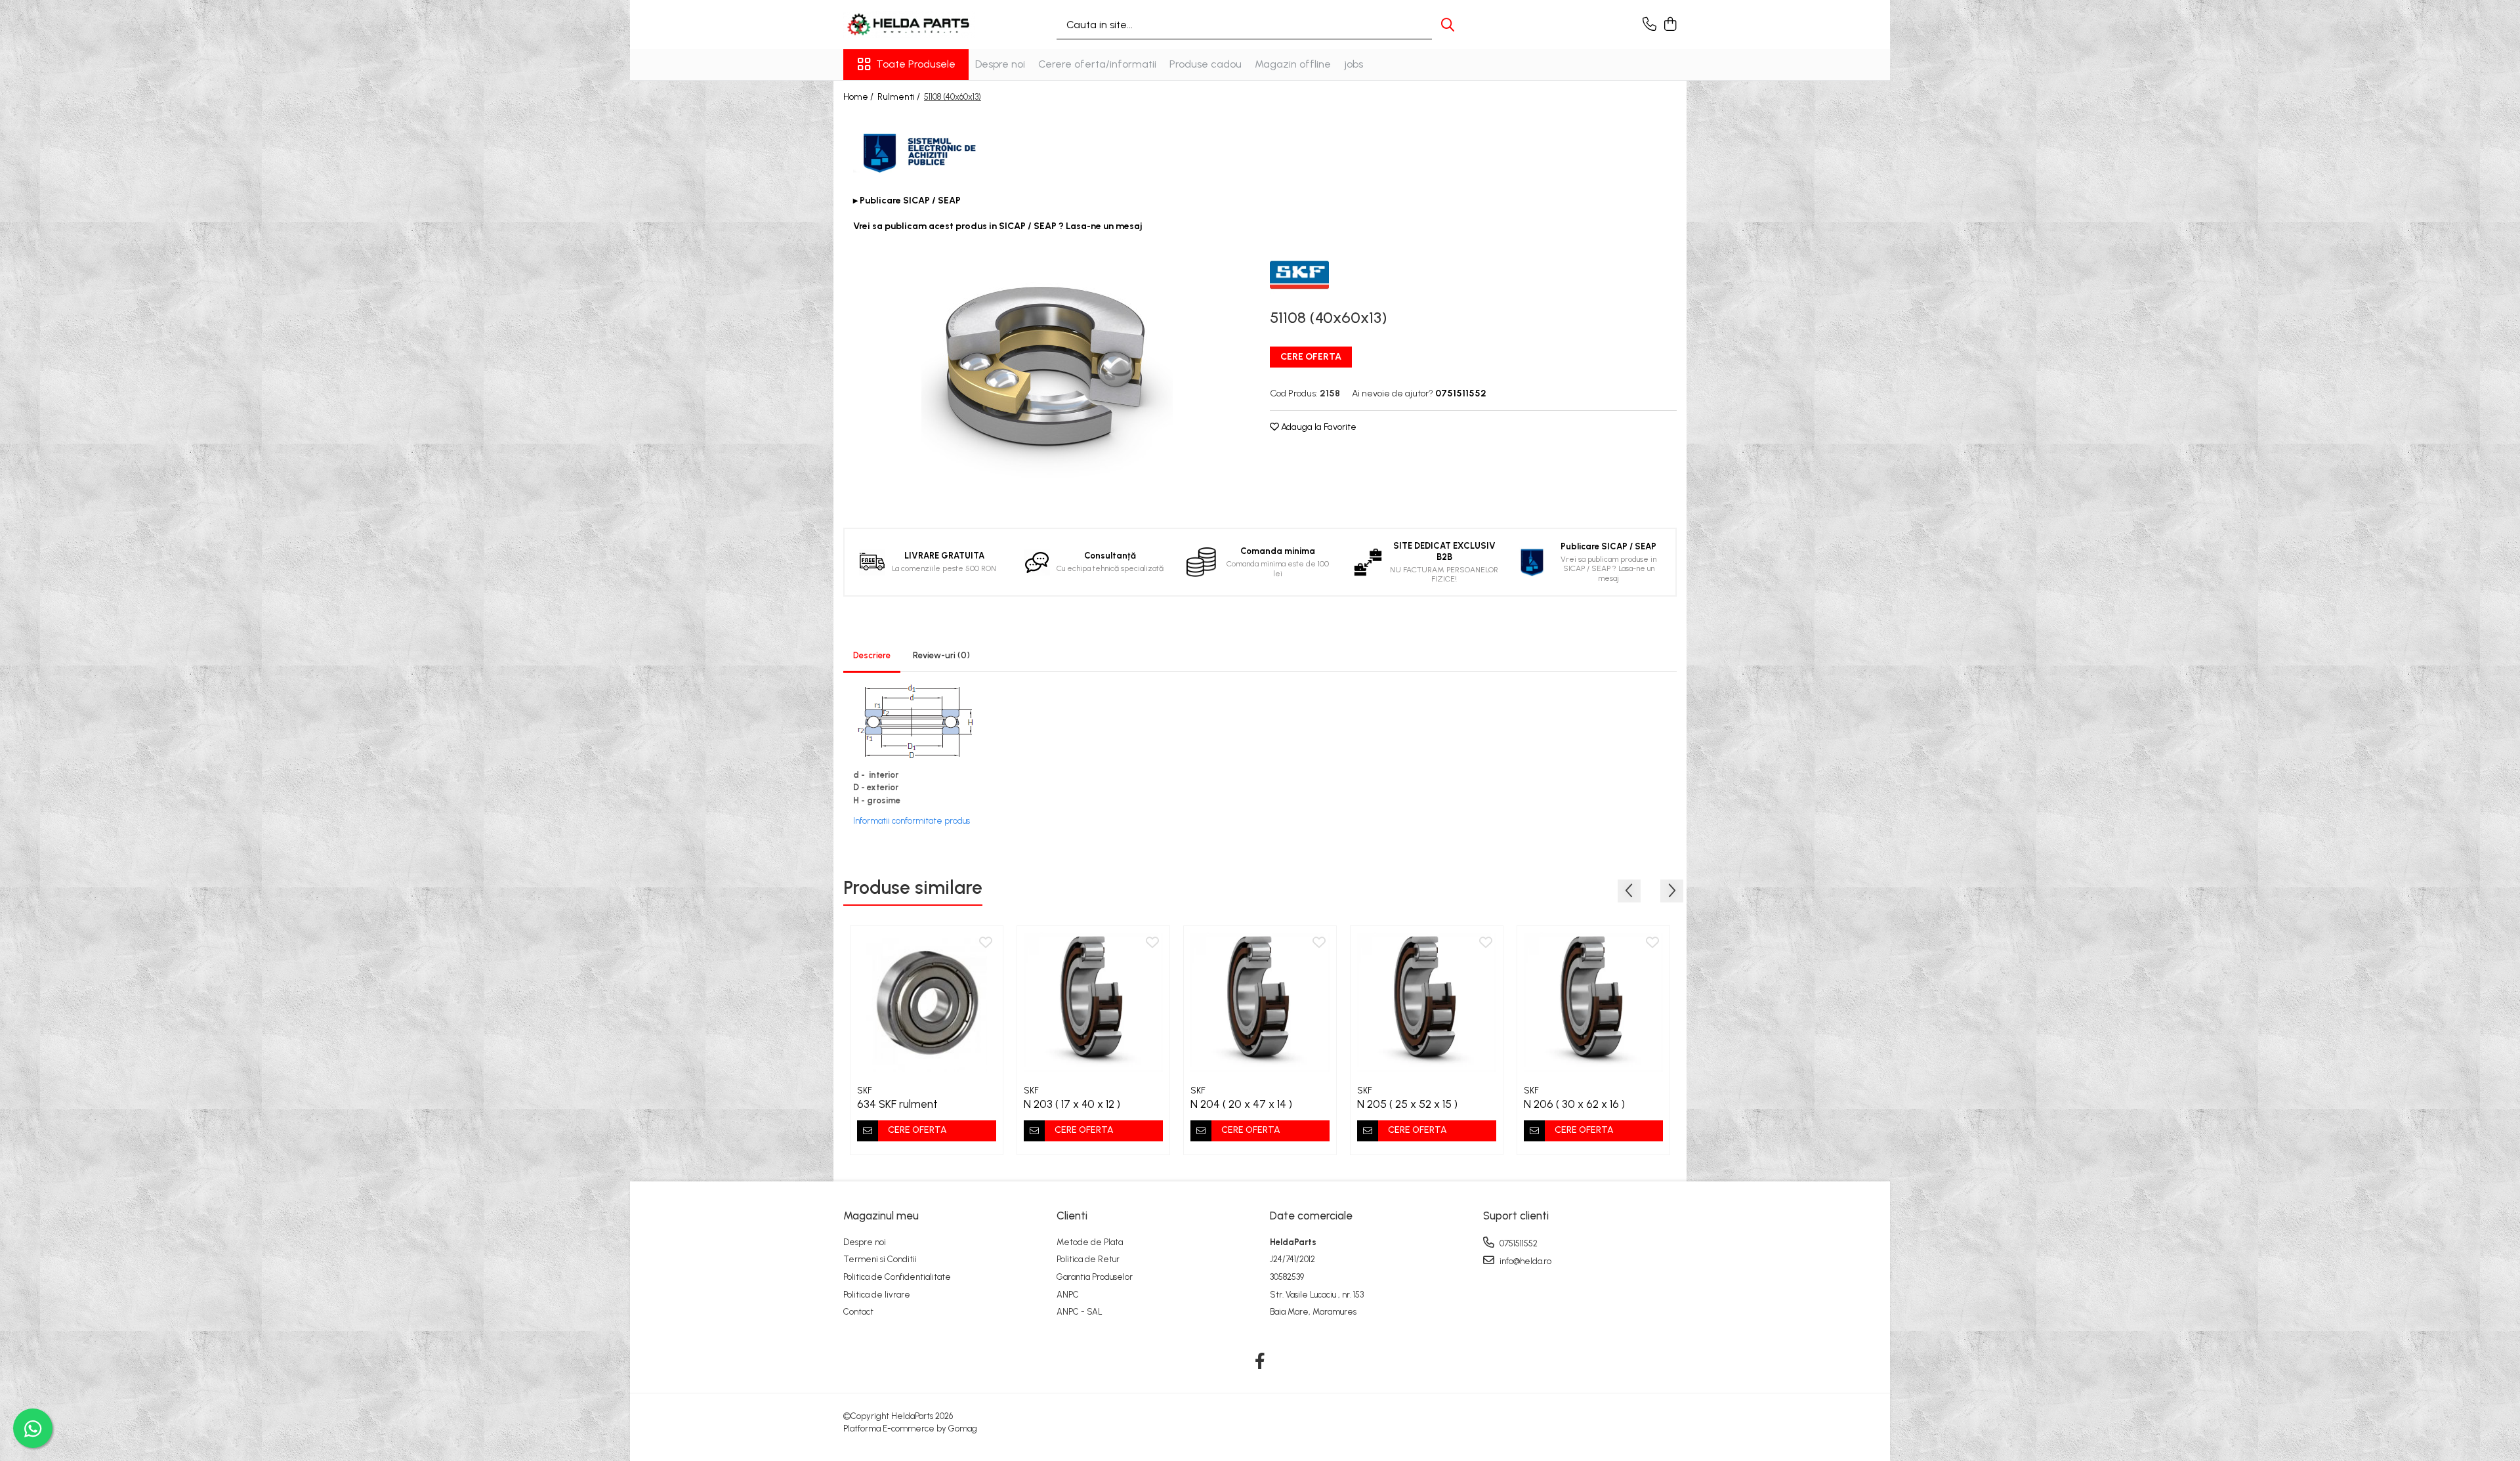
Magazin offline (1293, 64)
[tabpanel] (1047, 371)
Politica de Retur (1088, 1259)
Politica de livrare (877, 1295)
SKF (865, 1090)
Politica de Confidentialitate (897, 1277)
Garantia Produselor (1095, 1277)
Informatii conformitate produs (912, 821)
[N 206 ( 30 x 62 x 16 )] (1593, 1002)
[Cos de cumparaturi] (1670, 25)
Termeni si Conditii (880, 1259)
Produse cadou (1206, 64)
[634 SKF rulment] (927, 1002)
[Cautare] (1448, 25)
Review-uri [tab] (941, 655)
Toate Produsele (916, 64)
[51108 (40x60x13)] (1047, 371)
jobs (1354, 64)
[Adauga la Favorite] (986, 943)
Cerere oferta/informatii (1097, 64)
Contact (858, 1312)
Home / (859, 97)
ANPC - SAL (1080, 1312)
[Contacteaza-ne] (1649, 25)
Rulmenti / (900, 97)
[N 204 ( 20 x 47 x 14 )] (1260, 1002)
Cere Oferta (1311, 357)
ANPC (1068, 1295)
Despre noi (1000, 64)
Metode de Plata (1090, 1242)
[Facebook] (1260, 1362)
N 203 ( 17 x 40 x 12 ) (1072, 1104)
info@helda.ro (1524, 1261)
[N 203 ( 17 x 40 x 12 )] (1093, 1002)
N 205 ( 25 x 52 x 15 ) (1407, 1104)
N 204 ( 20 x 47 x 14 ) (1241, 1104)
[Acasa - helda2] (909, 25)
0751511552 (1518, 1243)
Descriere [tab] (872, 655)
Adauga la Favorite (1318, 427)
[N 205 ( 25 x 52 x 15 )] (1427, 1002)
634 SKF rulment (897, 1104)
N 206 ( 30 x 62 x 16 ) (1574, 1104)
